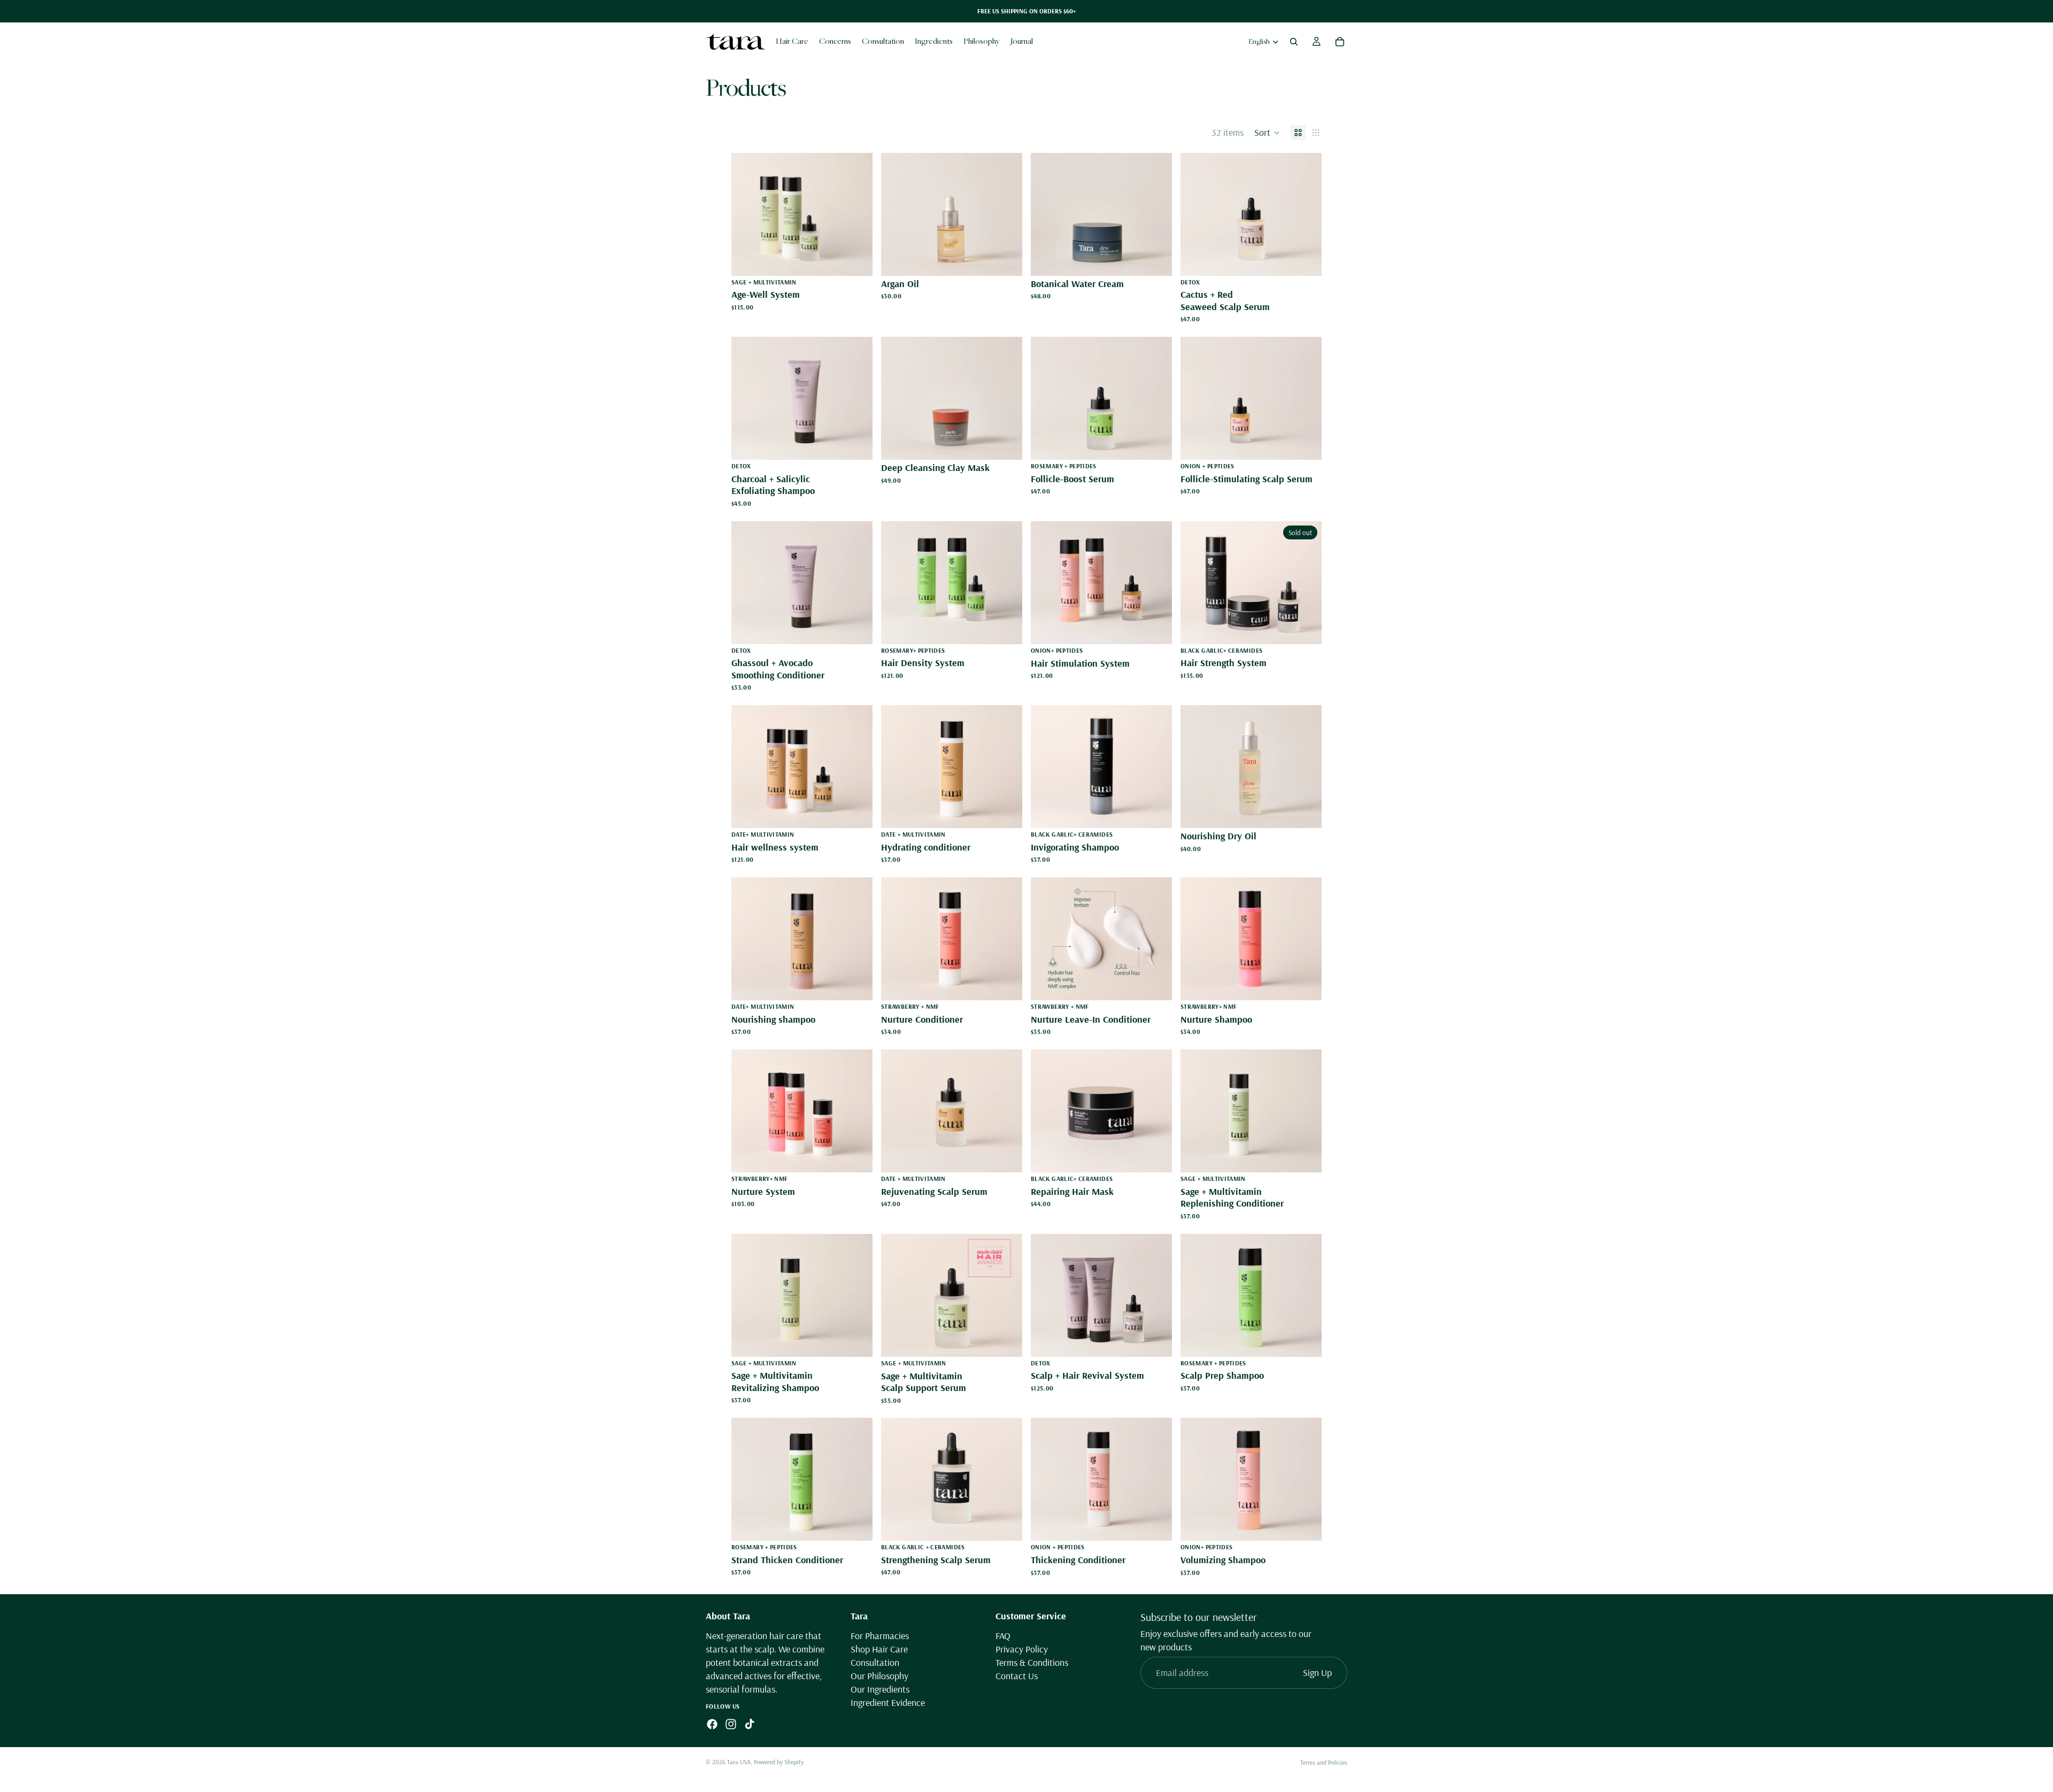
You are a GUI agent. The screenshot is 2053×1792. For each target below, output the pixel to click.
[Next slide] (856, 214)
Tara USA (739, 1762)
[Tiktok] (750, 1725)
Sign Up (1317, 1673)
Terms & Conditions (1032, 1662)
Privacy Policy (1022, 1649)
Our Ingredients (880, 1690)
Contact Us (1017, 1676)
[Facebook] (712, 1725)
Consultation (875, 1662)
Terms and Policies (1324, 1762)
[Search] (1294, 42)
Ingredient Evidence (888, 1703)
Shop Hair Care (879, 1649)
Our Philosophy (879, 1676)
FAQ (1003, 1636)
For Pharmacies (880, 1636)
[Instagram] (731, 1725)
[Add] (856, 259)
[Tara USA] (735, 41)
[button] (1267, 133)
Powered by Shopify (779, 1762)
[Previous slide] (747, 214)
